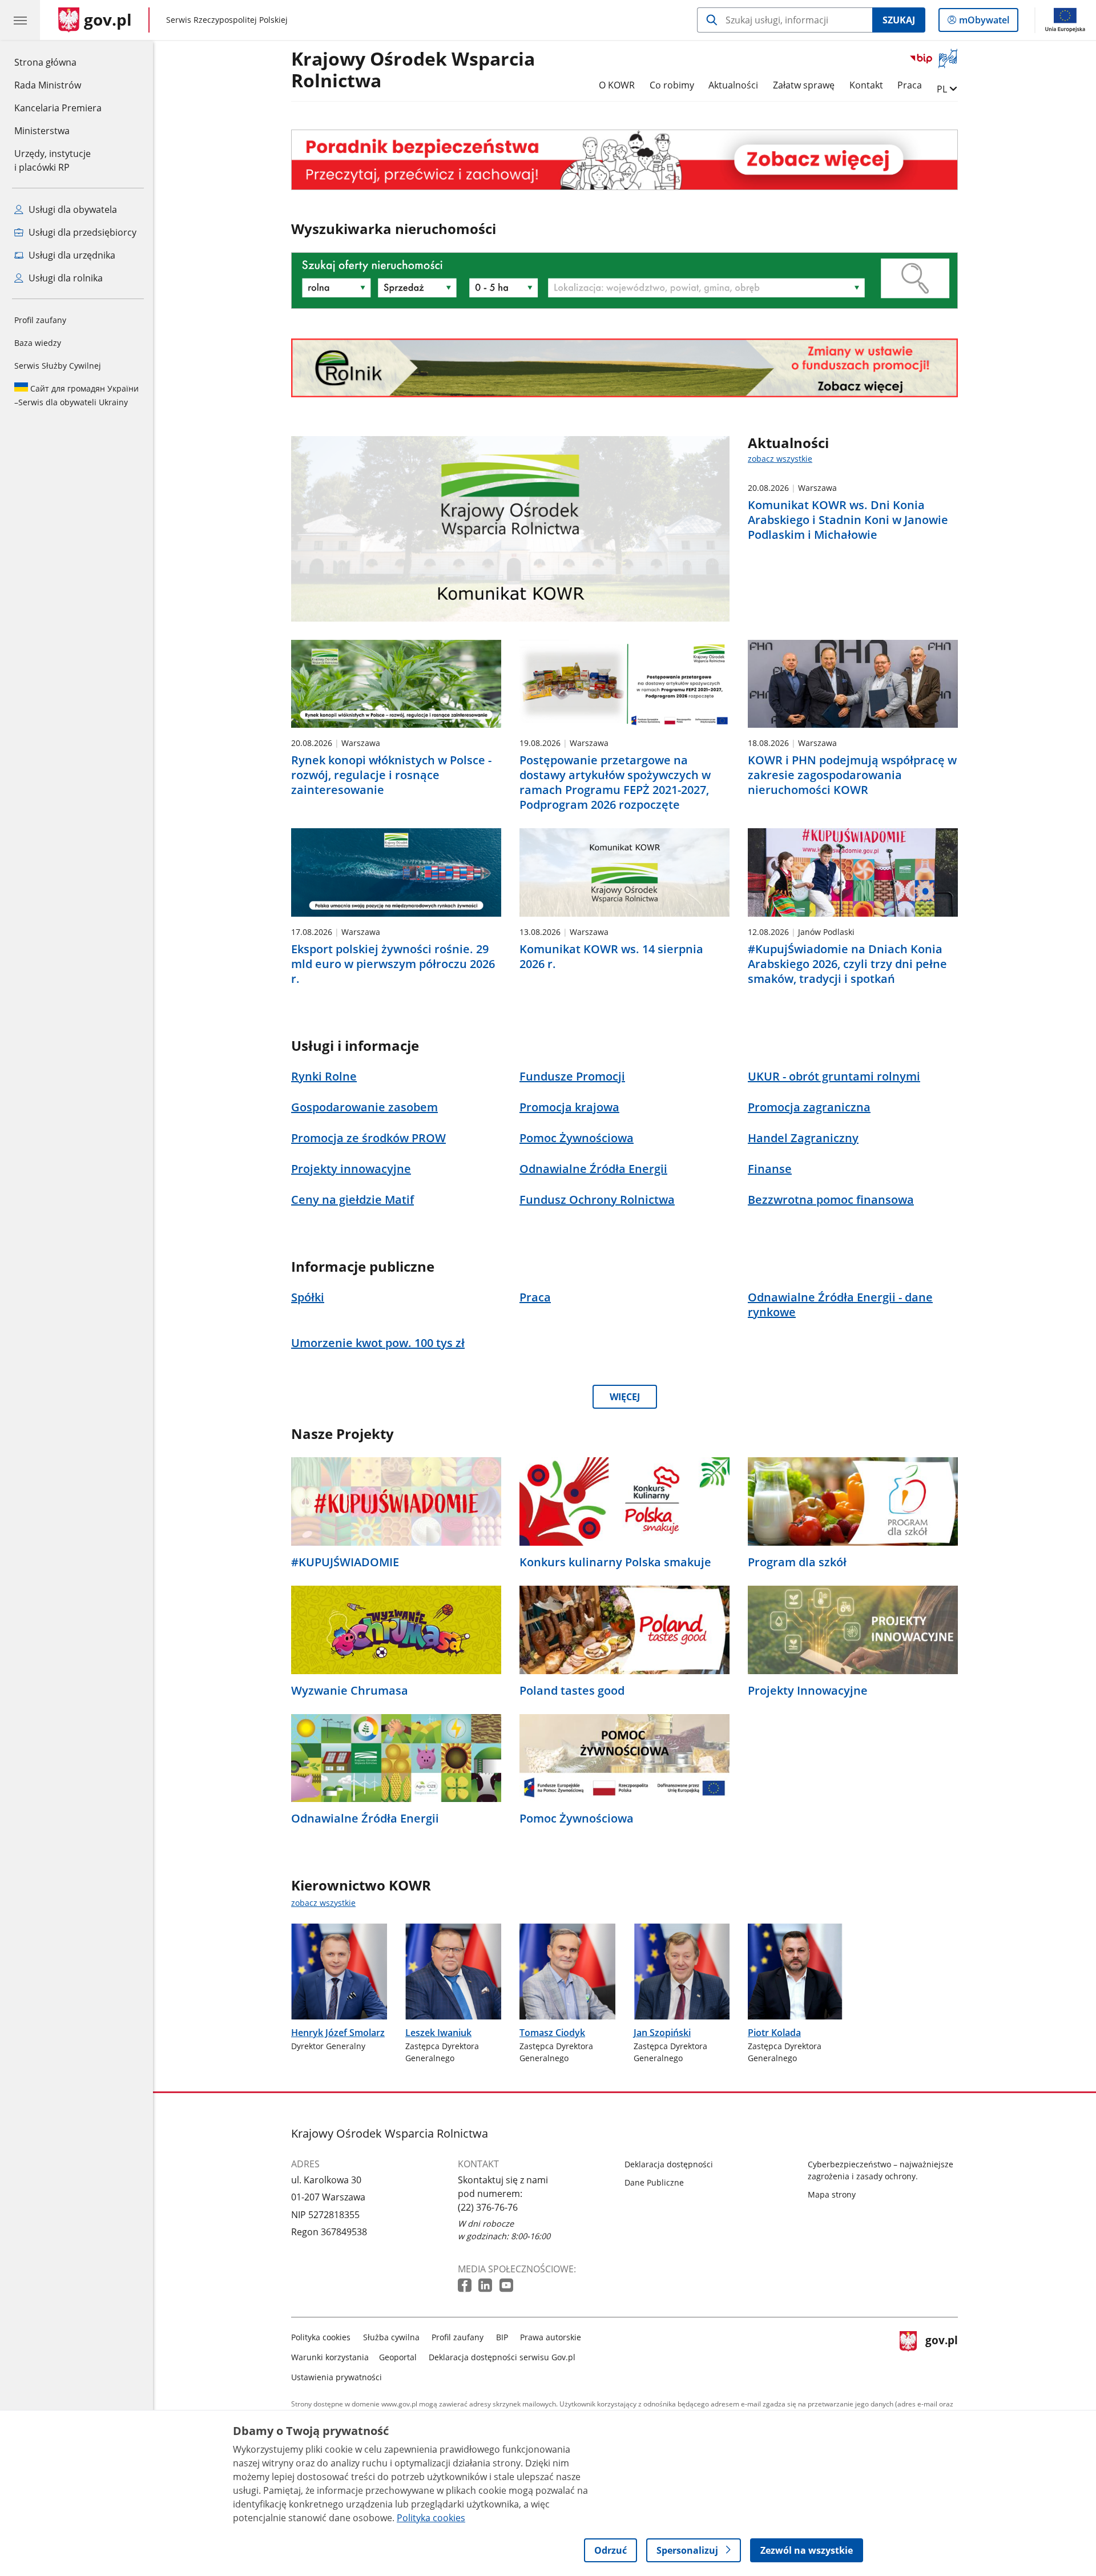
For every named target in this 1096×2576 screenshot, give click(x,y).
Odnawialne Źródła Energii (365, 1819)
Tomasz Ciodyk (552, 2033)
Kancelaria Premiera (58, 108)
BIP (502, 2337)
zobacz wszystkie (780, 459)
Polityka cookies (321, 2337)
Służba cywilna (391, 2337)
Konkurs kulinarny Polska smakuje (615, 1562)
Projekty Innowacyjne (808, 1691)
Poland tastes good (572, 1691)
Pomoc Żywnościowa (577, 1819)
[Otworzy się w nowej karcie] (466, 2286)
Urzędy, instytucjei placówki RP (53, 160)
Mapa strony (832, 2194)
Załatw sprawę (804, 85)
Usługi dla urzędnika (71, 255)
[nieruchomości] (624, 160)
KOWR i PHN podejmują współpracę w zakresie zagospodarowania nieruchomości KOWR (852, 775)
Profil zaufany (40, 320)
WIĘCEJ (625, 1397)
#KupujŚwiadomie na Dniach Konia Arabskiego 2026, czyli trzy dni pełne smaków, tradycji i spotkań (847, 964)
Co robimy (672, 85)
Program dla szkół (797, 1562)
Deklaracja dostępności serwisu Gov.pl (502, 2357)
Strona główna (58, 62)
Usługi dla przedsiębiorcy (81, 232)
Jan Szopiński (662, 2033)
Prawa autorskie (551, 2337)
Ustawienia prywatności (337, 2377)
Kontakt (866, 85)
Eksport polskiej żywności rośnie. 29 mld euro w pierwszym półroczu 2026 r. (393, 964)
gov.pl (941, 2355)
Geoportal (398, 2357)
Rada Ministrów (48, 85)
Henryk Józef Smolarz (338, 2033)
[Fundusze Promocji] (624, 368)
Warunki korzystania (330, 2357)
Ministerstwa (42, 131)
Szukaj (899, 20)
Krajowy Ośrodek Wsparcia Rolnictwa (413, 70)
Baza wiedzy (38, 343)
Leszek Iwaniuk (438, 2033)
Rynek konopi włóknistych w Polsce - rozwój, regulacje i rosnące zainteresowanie (391, 775)
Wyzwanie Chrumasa (350, 1691)
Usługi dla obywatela (72, 209)
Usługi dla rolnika (65, 278)
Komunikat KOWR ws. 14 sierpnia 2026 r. (611, 957)
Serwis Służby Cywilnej (58, 366)
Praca (910, 85)
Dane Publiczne (654, 2182)
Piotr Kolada (774, 2033)
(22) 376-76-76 (488, 2207)
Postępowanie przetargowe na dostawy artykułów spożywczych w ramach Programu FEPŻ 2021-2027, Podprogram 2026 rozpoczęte (615, 783)
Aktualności (733, 85)
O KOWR (617, 85)
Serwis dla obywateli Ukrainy (76, 395)
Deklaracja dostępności (669, 2164)
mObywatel (984, 23)
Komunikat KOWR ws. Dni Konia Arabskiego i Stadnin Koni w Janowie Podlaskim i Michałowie (848, 520)
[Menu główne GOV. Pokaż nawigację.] (20, 20)
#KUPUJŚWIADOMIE (345, 1562)
